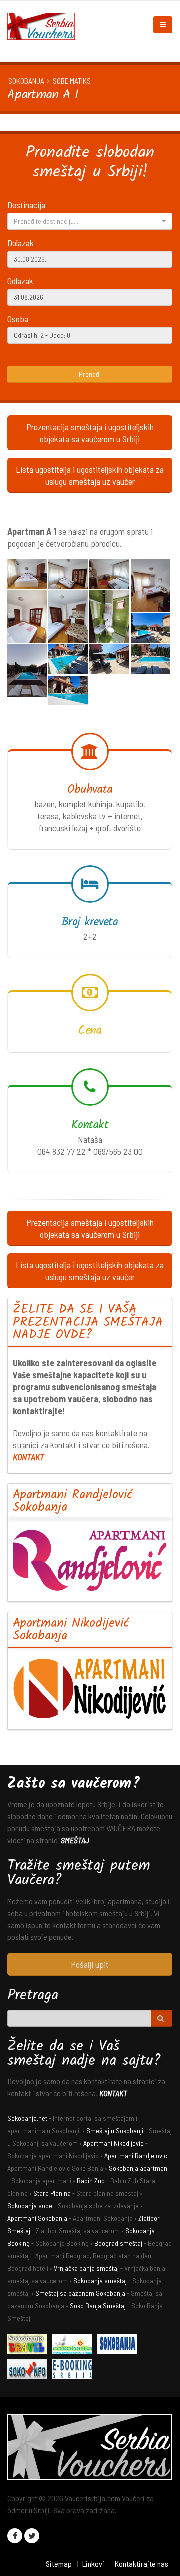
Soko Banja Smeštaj (98, 2305)
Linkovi (93, 2563)
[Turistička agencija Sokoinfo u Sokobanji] (30, 2370)
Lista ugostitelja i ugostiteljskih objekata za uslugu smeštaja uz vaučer (90, 475)
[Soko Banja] (30, 2345)
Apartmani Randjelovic (136, 2156)
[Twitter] (32, 2536)
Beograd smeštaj (118, 2243)
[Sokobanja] (120, 2345)
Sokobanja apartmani (139, 2168)
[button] (90, 221)
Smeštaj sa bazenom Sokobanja (80, 2293)
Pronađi (90, 374)
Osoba (18, 319)
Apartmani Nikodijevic (114, 2143)
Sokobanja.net (27, 2118)
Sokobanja (26, 81)
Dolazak (21, 243)
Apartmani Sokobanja (37, 2218)
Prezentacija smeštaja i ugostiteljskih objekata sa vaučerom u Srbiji (90, 433)
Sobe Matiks (72, 81)
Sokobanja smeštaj (100, 2280)
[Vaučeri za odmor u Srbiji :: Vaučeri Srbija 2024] (45, 25)
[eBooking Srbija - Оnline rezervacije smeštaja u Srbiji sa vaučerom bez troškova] (75, 2370)
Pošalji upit (90, 1964)
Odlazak (20, 281)
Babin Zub (91, 2181)
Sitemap (59, 2563)
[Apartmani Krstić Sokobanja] (75, 2345)
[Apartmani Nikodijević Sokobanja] (90, 1688)
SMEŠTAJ (75, 1840)
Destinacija (26, 205)
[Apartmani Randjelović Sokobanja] (90, 1560)
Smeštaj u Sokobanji (115, 2131)
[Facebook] (15, 2536)
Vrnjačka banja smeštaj (86, 2268)
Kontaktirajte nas (141, 2563)
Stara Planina (52, 2193)
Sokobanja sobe (30, 2206)
